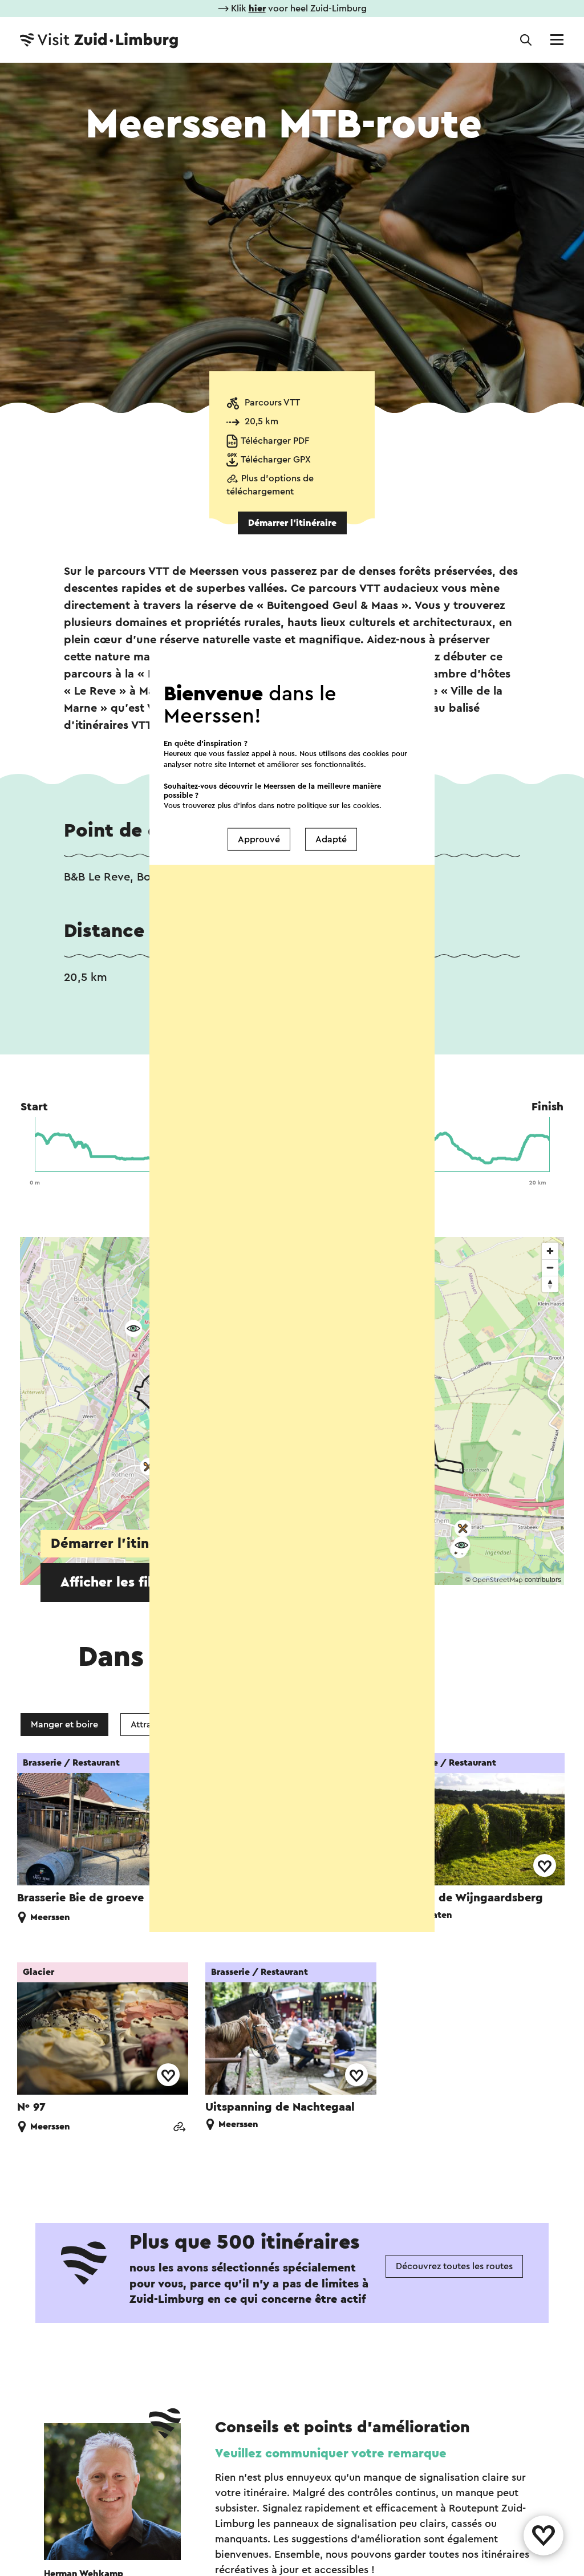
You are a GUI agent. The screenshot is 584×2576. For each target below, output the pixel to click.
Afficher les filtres (119, 1583)
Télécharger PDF (275, 441)
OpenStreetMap (498, 1580)
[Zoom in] (550, 1251)
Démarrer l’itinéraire (292, 523)
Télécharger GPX (276, 460)
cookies (366, 805)
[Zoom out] (550, 1267)
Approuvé (259, 839)
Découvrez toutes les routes (454, 2266)
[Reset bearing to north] (550, 1284)
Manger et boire (64, 1725)
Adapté (331, 839)
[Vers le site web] (179, 2128)
